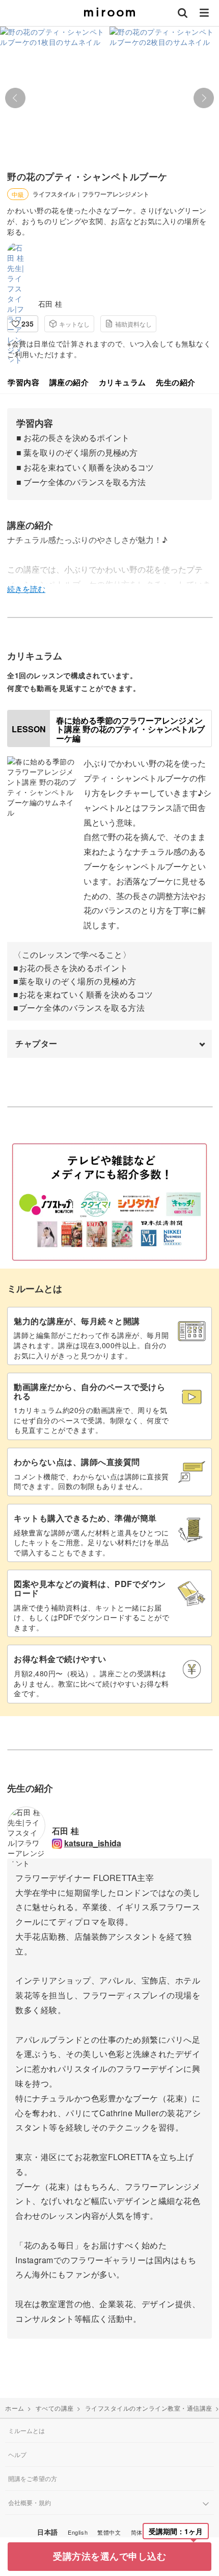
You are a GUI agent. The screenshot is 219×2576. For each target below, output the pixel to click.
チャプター (36, 1043)
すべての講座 (55, 2408)
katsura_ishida (93, 1843)
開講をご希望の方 (33, 2478)
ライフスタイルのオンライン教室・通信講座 (149, 2408)
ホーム (15, 2408)
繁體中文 (109, 2532)
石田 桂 (50, 304)
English (78, 2532)
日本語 (48, 2532)
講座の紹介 (69, 382)
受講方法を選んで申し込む (109, 2556)
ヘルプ (17, 2454)
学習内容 (23, 382)
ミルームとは (26, 2430)
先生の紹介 (176, 382)
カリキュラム (122, 382)
